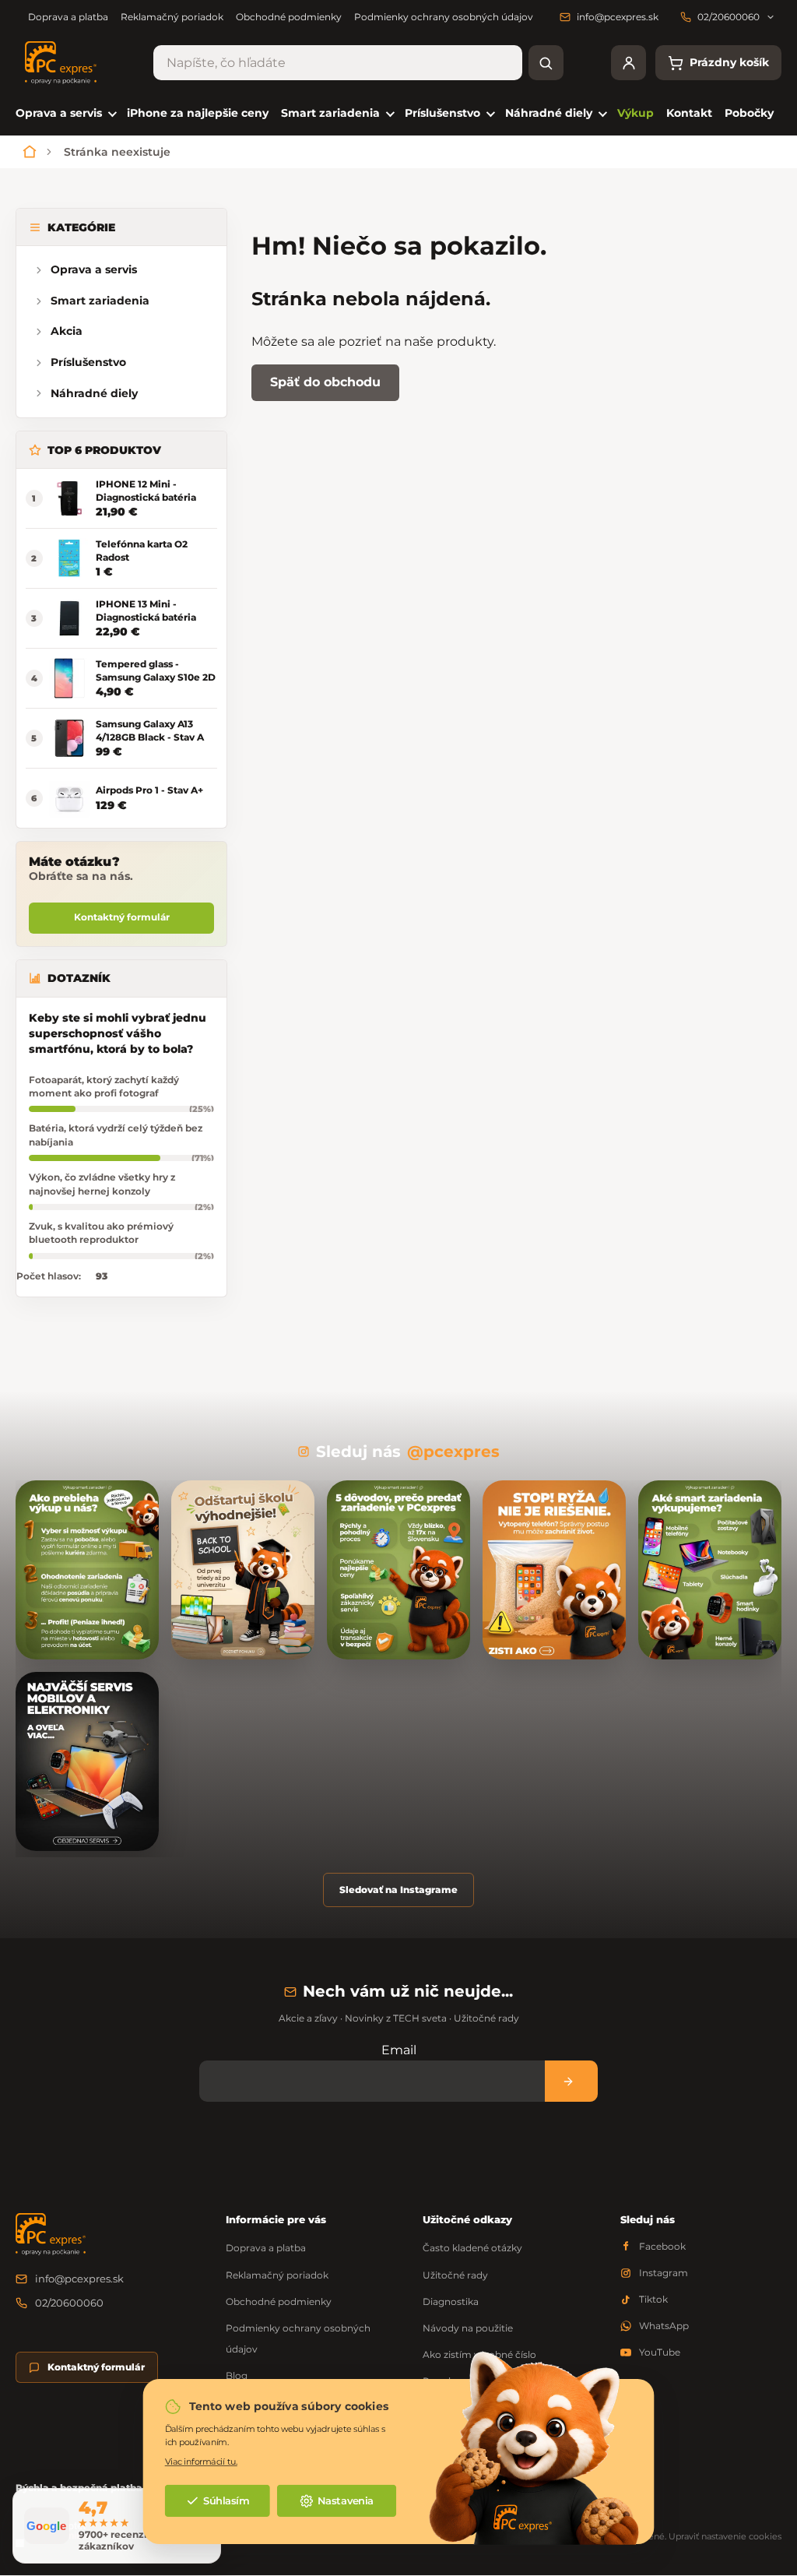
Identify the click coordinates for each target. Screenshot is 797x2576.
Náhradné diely (94, 393)
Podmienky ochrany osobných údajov (444, 17)
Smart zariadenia (100, 301)
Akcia (67, 331)
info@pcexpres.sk (79, 2279)
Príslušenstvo (88, 362)
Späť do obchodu (325, 382)
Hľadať (546, 63)
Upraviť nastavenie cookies (725, 2536)
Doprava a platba (68, 17)
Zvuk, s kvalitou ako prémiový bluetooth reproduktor (101, 1233)
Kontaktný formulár (122, 917)
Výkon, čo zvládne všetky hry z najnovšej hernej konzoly (102, 1184)
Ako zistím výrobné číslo (479, 2354)
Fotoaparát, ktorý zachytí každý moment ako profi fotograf (104, 1086)
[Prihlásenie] (628, 63)
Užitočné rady (455, 2275)
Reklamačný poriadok (172, 17)
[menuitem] (65, 113)
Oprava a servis (94, 269)
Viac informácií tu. (201, 2461)
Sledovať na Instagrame (398, 1890)
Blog (237, 2375)
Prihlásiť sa (571, 2081)
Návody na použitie (468, 2328)
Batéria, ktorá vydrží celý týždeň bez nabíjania (116, 1135)
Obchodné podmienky (289, 17)
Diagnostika (451, 2302)
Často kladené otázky (472, 2248)
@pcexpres (453, 1452)
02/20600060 (69, 2303)
